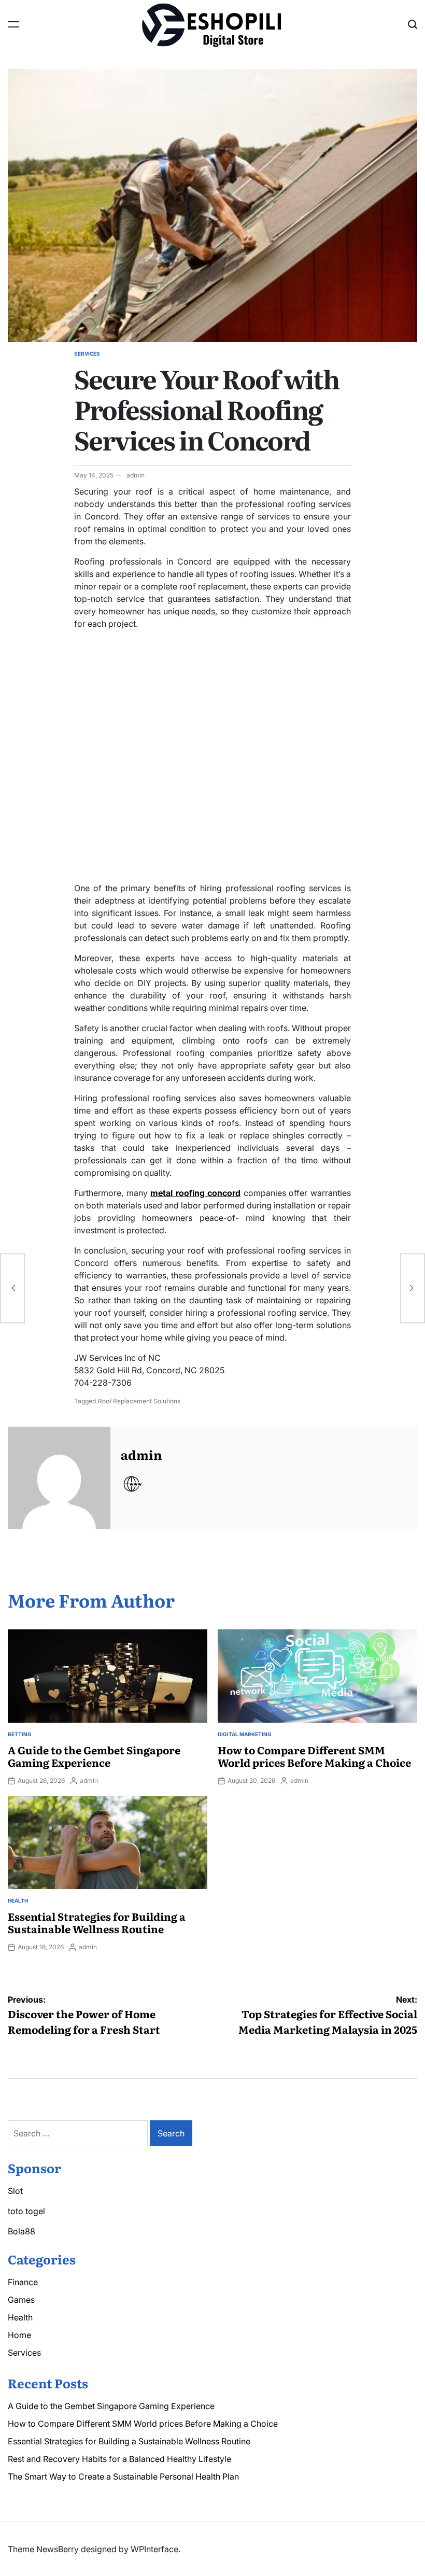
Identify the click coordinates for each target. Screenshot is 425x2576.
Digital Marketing (245, 1734)
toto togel (26, 2211)
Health (18, 1901)
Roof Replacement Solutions (139, 1401)
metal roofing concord (195, 1193)
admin (136, 475)
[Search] (413, 24)
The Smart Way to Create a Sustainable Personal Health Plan (123, 2476)
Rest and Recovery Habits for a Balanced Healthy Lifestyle (119, 2459)
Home (19, 2335)
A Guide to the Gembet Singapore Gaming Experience (94, 1756)
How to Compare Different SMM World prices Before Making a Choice (314, 1756)
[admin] (59, 1478)
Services (87, 354)
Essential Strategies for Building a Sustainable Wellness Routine (97, 1922)
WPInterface (154, 2549)
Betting (20, 1734)
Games (21, 2300)
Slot (15, 2191)
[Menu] (13, 24)
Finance (23, 2282)
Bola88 (22, 2231)
